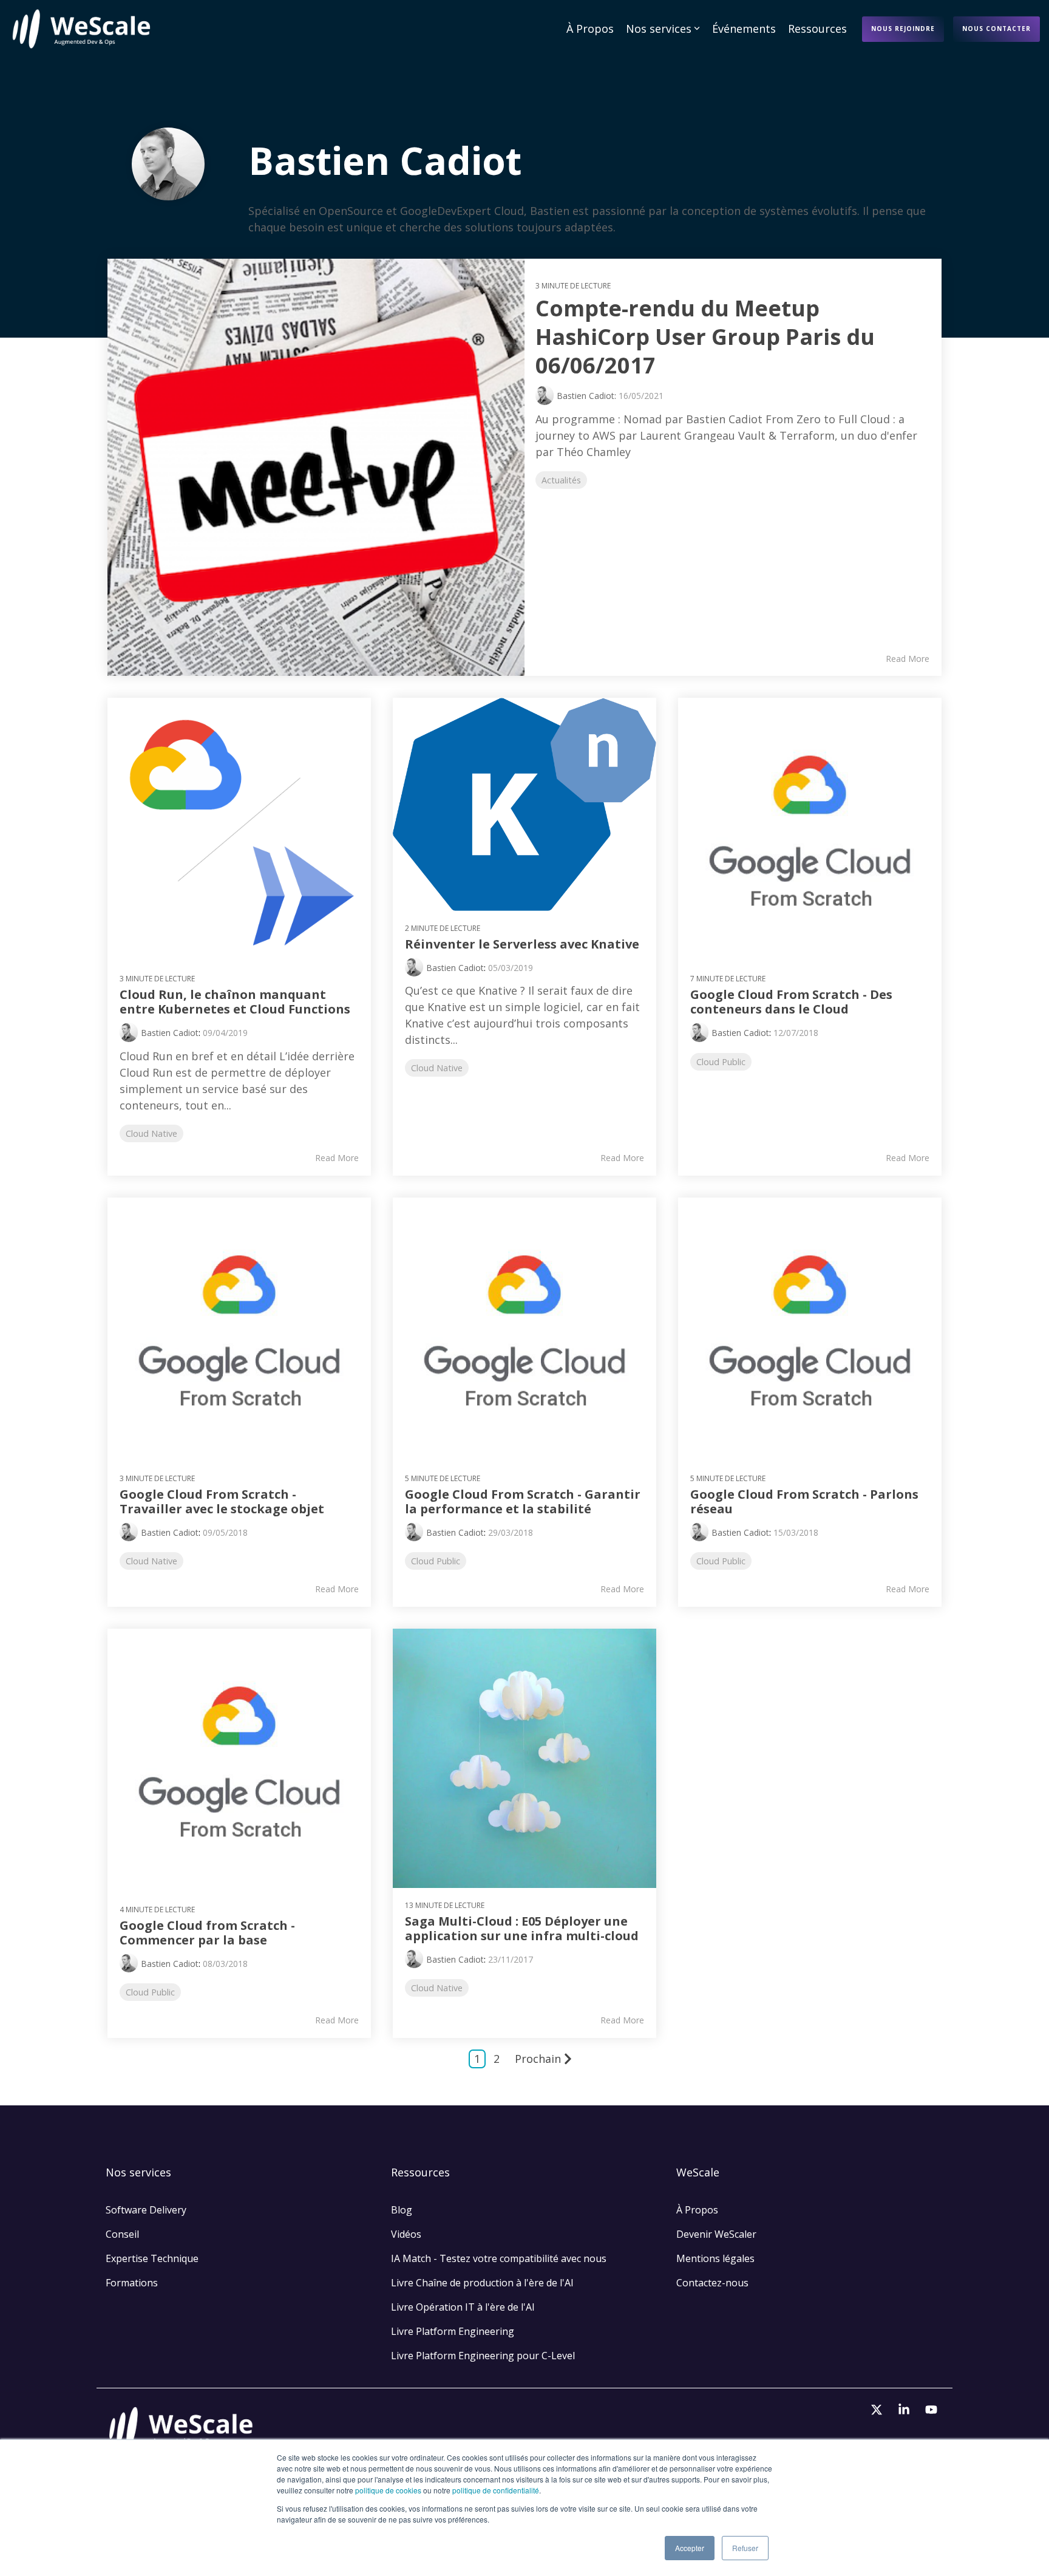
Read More (908, 659)
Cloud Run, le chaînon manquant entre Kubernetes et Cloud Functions (235, 1002)
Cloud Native (151, 1133)
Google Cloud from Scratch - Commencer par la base (207, 1933)
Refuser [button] (745, 2548)
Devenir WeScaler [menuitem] (716, 2234)
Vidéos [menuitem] (406, 2234)
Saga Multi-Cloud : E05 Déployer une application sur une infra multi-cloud (522, 1928)
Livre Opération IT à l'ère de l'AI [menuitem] (463, 2307)
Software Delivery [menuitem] (146, 2210)
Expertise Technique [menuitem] (152, 2258)
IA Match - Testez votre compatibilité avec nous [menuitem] (499, 2258)
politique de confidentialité (496, 2490)
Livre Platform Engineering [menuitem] (453, 2331)
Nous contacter (996, 29)
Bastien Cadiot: (588, 396)
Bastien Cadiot (170, 1033)
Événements (744, 29)
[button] (878, 2410)
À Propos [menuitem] (697, 2210)
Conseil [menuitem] (122, 2234)
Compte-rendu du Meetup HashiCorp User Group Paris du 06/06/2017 (705, 337)
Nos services (659, 29)
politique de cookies (388, 2490)
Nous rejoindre (903, 29)
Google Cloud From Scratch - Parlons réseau (804, 1501)
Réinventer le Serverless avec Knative (522, 944)
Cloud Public (721, 1062)
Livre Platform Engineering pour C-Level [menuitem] (483, 2356)
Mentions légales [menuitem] (717, 2258)
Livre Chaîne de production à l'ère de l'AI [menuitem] (482, 2283)
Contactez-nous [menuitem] (712, 2283)
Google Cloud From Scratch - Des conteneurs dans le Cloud (791, 1002)
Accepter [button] (690, 2548)
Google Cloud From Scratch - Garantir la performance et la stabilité (523, 1501)
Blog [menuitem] (402, 2210)
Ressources (817, 29)
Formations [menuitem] (132, 2283)
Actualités (561, 480)
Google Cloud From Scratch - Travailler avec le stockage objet (222, 1501)
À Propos (590, 29)
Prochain (538, 2059)
